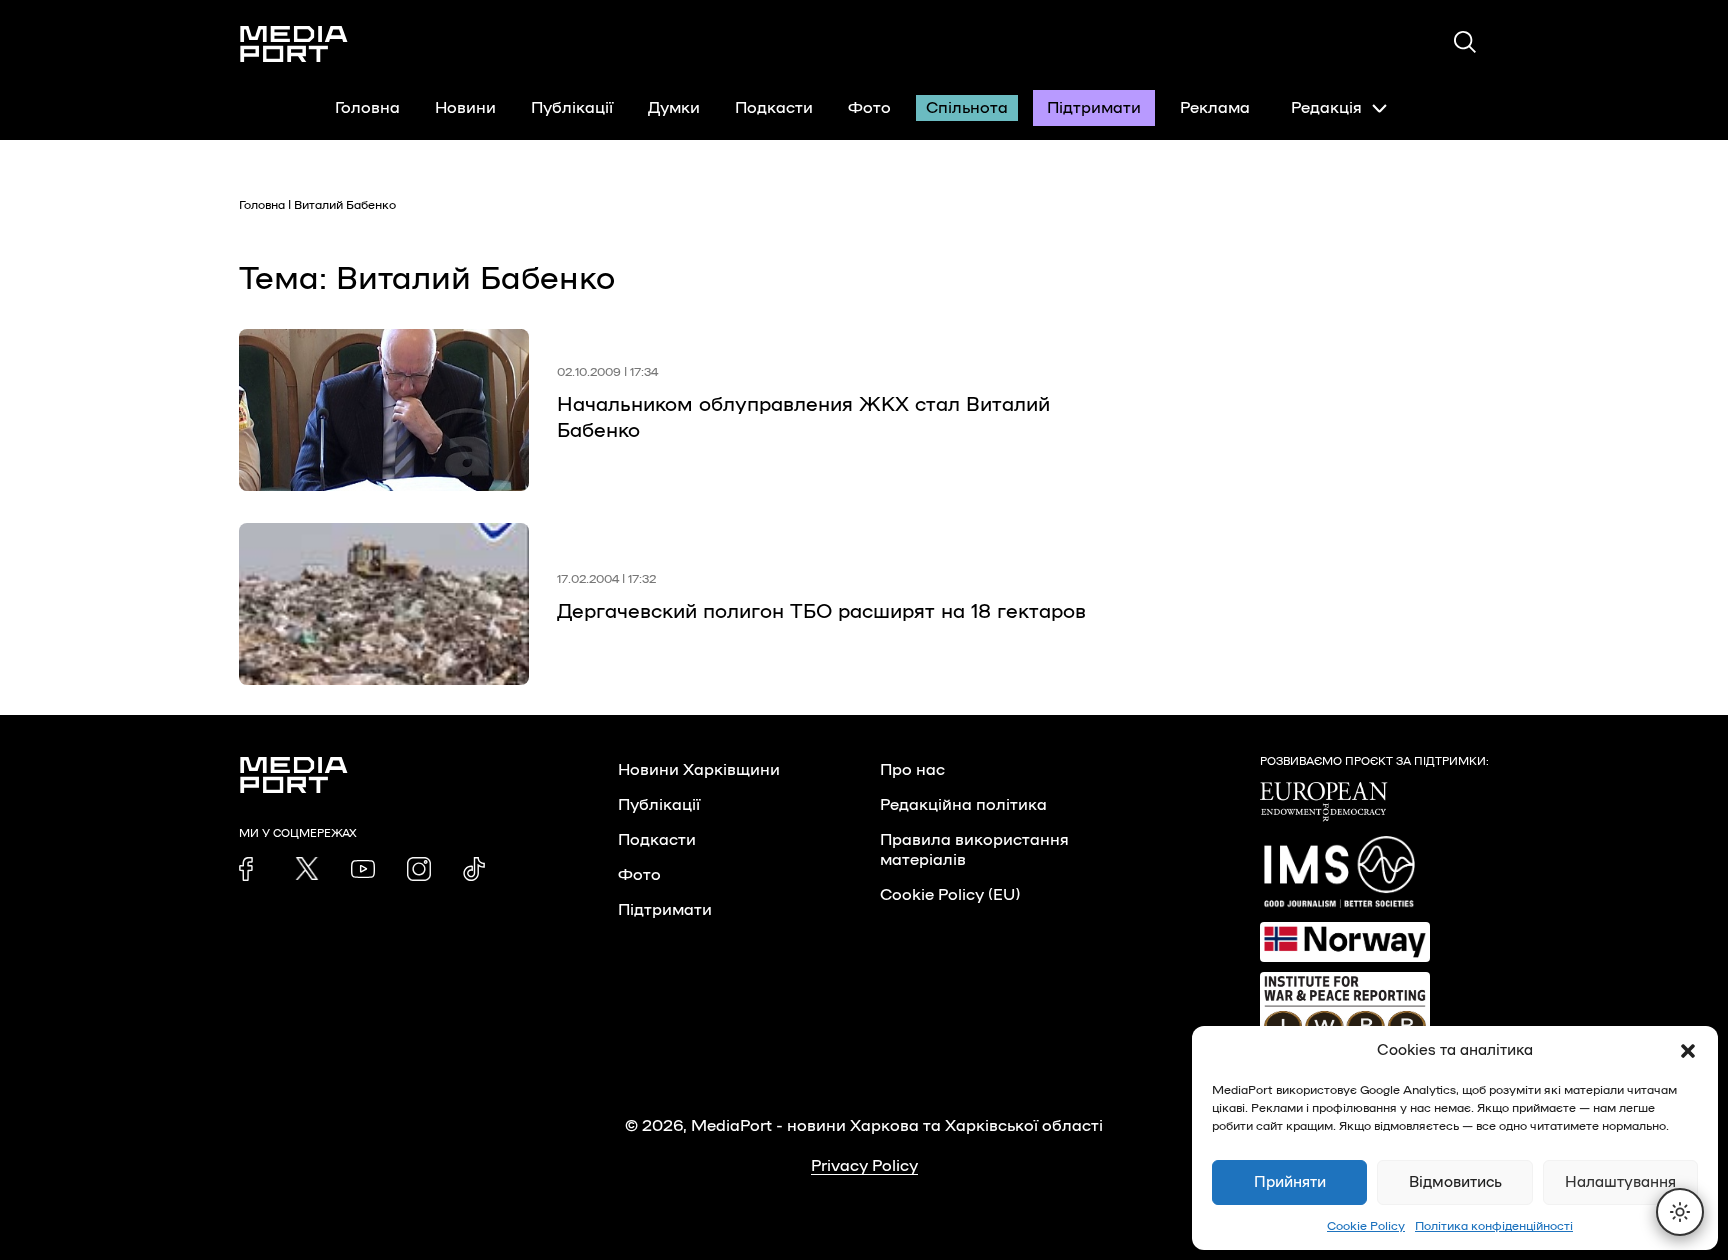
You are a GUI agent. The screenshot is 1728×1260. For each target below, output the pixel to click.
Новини (465, 108)
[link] (251, 869)
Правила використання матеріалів (974, 850)
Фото (869, 108)
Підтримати (1094, 108)
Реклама (1215, 108)
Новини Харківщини (699, 770)
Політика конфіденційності (1494, 1226)
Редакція (1326, 108)
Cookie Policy (1366, 1226)
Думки (674, 108)
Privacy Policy (864, 1166)
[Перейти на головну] (294, 44)
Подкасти (774, 108)
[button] (1688, 1051)
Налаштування (1620, 1182)
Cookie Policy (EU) (950, 895)
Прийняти (1290, 1182)
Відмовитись (1455, 1182)
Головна (367, 108)
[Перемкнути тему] (1680, 1212)
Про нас (912, 770)
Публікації (572, 108)
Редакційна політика (963, 805)
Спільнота (967, 108)
